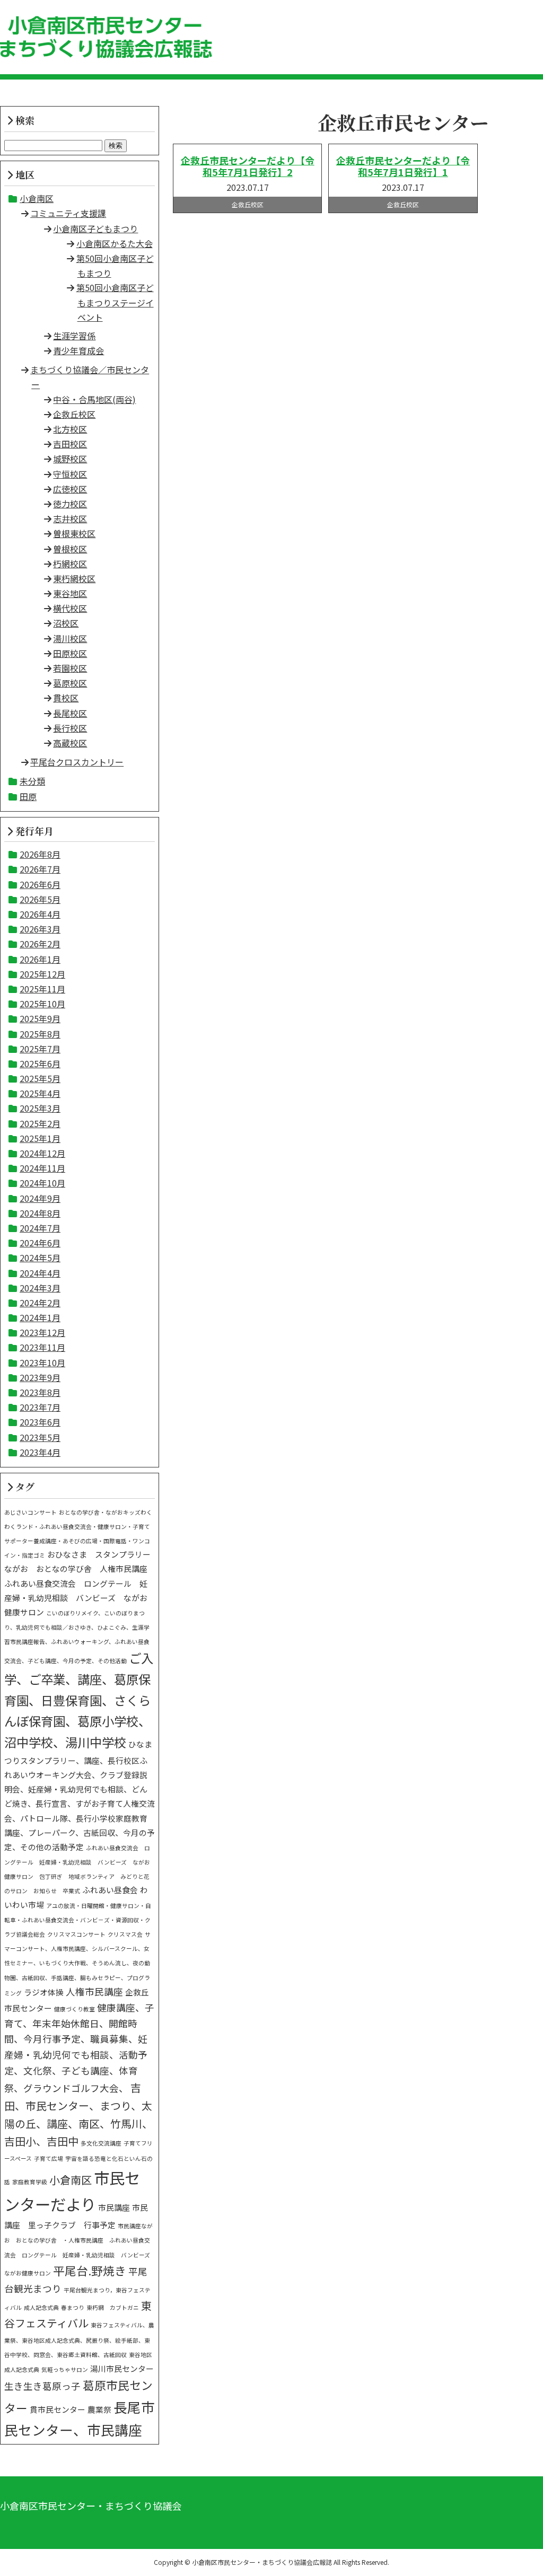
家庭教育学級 (30, 2182)
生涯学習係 (74, 336)
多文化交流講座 (101, 2143)
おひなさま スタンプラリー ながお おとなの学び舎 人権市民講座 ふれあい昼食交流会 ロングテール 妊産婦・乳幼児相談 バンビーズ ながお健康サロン (81, 1583)
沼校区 (66, 623)
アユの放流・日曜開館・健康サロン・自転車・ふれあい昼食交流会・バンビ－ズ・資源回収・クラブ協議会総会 (78, 1920)
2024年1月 (40, 1317)
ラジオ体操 (44, 1992)
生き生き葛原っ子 (42, 2386)
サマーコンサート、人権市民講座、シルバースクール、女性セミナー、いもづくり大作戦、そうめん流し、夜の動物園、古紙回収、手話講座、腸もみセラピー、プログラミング (77, 1964)
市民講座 (114, 2207)
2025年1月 (40, 1138)
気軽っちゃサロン (65, 2370)
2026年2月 (40, 944)
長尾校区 (70, 713)
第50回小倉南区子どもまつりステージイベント (115, 302)
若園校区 (70, 668)
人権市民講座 (94, 1992)
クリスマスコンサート (76, 1934)
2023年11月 (42, 1347)
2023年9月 (40, 1377)
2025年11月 (42, 989)
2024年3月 (40, 1288)
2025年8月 (40, 1034)
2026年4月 (40, 914)
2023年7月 (40, 1407)
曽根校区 (70, 549)
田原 (28, 796)
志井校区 (70, 518)
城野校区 (70, 459)
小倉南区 (37, 198)
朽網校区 (70, 564)
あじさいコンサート (30, 1512)
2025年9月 (40, 1018)
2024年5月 (40, 1258)
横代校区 (70, 608)
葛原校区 (70, 683)
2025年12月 (42, 974)
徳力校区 (70, 504)
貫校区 (66, 698)
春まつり (73, 2307)
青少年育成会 (78, 350)
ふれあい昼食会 (110, 1890)
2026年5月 (40, 899)
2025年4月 (40, 1093)
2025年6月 (40, 1063)
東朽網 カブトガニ (113, 2307)
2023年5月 (40, 1437)
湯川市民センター (122, 2368)
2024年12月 (42, 1153)
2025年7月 (40, 1049)
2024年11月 (42, 1168)
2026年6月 (40, 884)
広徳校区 (70, 489)
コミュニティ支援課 (68, 213)
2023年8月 (40, 1392)
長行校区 (70, 728)
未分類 (32, 781)
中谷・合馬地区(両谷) (94, 399)
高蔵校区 (70, 743)
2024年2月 (40, 1303)
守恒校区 (70, 474)
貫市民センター (58, 2409)
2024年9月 (40, 1198)
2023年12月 (42, 1332)
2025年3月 (40, 1108)
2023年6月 (40, 1422)
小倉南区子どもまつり (95, 228)
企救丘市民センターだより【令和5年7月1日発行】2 (248, 166)
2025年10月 (42, 1004)
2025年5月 (40, 1078)
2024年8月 (40, 1213)
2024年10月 (42, 1183)
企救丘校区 (74, 414)
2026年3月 (40, 929)
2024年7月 (40, 1228)
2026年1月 (40, 959)
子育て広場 (49, 2159)
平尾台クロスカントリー (77, 762)
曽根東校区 (74, 533)
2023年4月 (40, 1452)
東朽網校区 (74, 578)
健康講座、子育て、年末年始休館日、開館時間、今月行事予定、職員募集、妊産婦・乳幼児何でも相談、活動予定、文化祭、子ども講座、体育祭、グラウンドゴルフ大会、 (79, 2048)
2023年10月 (42, 1362)
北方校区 (70, 429)
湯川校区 (70, 638)
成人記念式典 (41, 2307)
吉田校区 (70, 444)
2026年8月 (40, 854)
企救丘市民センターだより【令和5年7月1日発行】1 (403, 166)
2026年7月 (40, 869)
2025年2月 (40, 1123)
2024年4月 (40, 1273)
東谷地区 (70, 593)
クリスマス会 (125, 1934)
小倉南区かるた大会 (115, 243)
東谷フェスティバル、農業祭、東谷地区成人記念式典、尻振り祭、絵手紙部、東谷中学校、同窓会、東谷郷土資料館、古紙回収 (79, 2340)
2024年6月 (40, 1243)
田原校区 (70, 653)
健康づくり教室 (75, 2009)
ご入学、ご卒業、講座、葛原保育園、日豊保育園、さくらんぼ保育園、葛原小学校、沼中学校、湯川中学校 (79, 1700)
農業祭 (99, 2409)
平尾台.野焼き (90, 2270)
